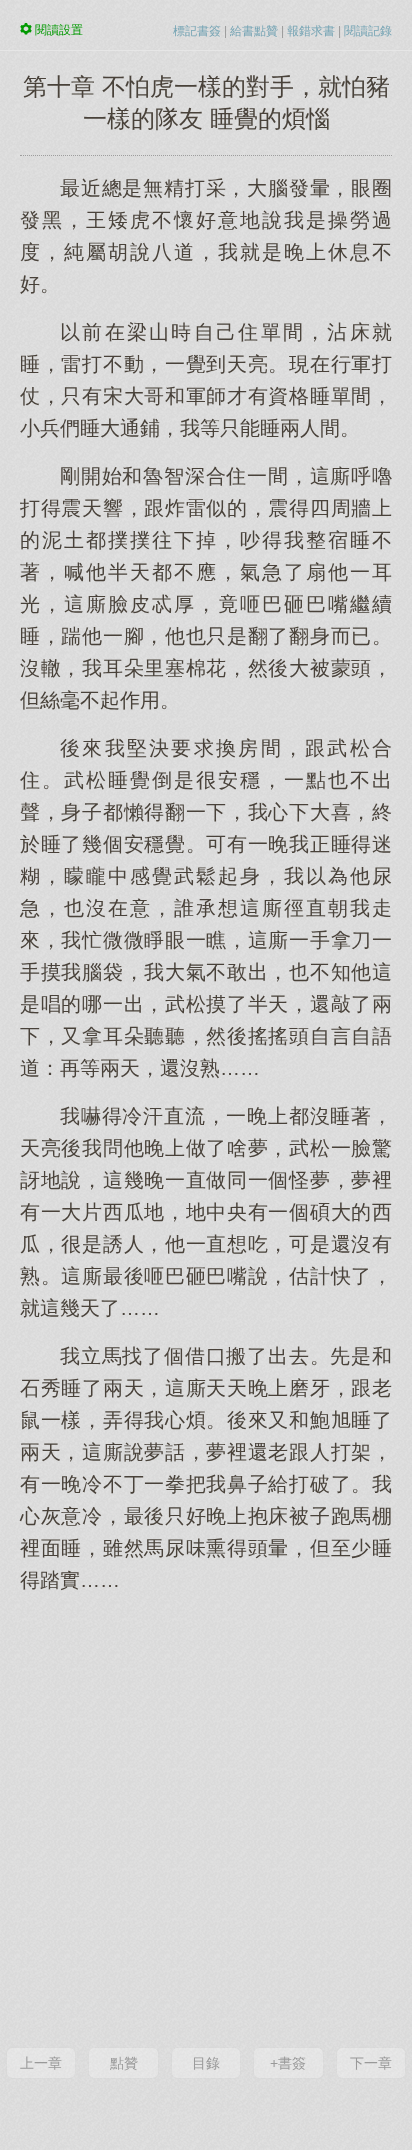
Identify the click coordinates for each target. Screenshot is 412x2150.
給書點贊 (254, 31)
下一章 (371, 2063)
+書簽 (288, 2063)
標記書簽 (197, 31)
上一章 (41, 2063)
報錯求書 (311, 31)
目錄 (206, 2063)
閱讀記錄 (368, 31)
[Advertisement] (206, 1818)
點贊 (124, 2063)
